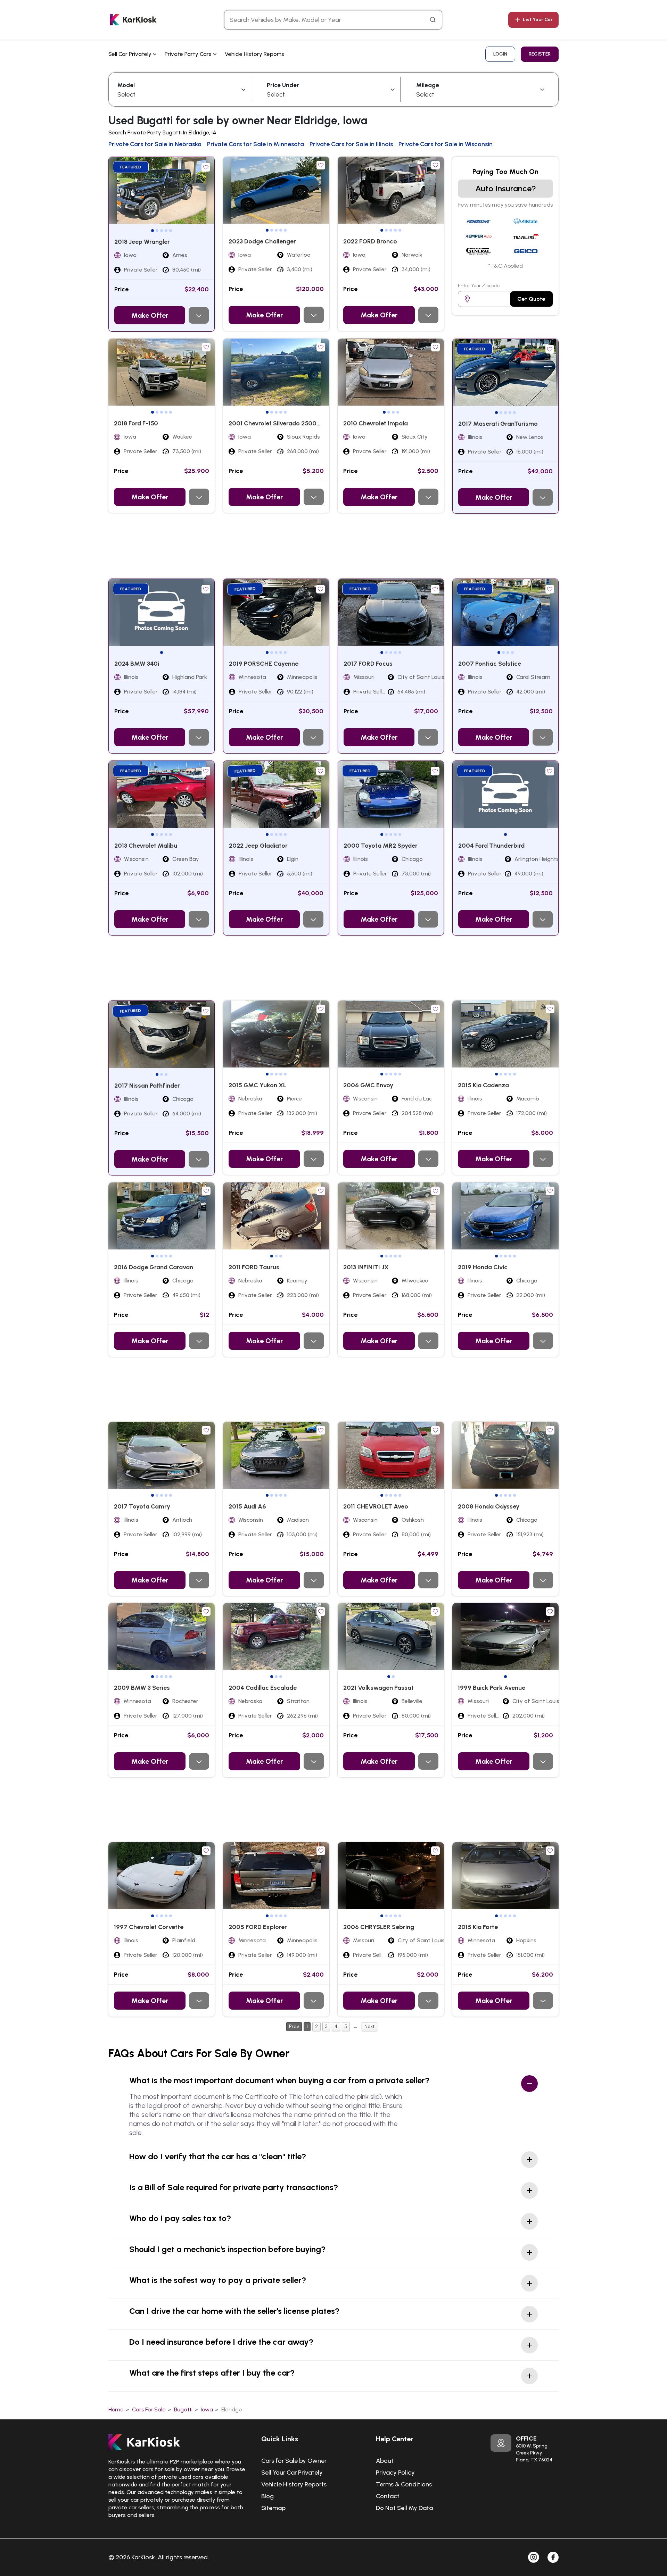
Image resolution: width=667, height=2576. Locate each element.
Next (369, 2026)
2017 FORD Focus (368, 664)
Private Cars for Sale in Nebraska (155, 144)
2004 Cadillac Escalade (263, 1688)
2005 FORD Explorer (258, 1927)
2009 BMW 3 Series (142, 1688)
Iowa (207, 2409)
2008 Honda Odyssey (489, 1506)
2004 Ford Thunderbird (491, 846)
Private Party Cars (189, 54)
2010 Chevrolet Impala (376, 423)
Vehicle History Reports (254, 54)
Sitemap (273, 2508)
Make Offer (150, 315)
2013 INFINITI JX (366, 1267)
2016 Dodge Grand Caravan (154, 1267)
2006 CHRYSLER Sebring (379, 1927)
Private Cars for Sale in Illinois (351, 144)
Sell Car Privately (131, 54)
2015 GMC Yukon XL (257, 1085)
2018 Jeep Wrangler (142, 242)
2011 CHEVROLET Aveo (376, 1506)
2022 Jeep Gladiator (258, 846)
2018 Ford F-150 (136, 423)
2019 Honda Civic (483, 1267)
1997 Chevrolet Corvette (149, 1927)
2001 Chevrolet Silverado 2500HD (277, 423)
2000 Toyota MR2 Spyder (381, 846)
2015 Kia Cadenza (483, 1085)
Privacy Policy (395, 2473)
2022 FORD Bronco (370, 241)
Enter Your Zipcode (479, 286)
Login (500, 54)
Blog (267, 2496)
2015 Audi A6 (247, 1506)
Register (540, 54)
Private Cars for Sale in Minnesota (256, 144)
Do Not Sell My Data (404, 2508)
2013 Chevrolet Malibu (146, 846)
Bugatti (183, 2409)
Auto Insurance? (506, 188)
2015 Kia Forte (478, 1927)
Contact (388, 2496)
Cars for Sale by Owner (294, 2461)
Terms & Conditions (404, 2484)
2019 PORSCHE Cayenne (264, 664)
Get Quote (531, 299)
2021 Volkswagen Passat (378, 1688)
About (385, 2461)
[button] (153, 231)
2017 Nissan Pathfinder (147, 1086)
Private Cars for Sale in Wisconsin (446, 144)
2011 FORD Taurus (254, 1267)
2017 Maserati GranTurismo (498, 424)
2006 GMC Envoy (368, 1085)
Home (116, 2409)
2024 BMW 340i (137, 664)
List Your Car (538, 20)
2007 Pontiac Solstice (490, 664)
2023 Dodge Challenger (262, 241)
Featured (131, 167)
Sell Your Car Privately (292, 2473)
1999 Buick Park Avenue (492, 1688)
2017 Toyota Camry (142, 1506)
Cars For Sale (149, 2409)
